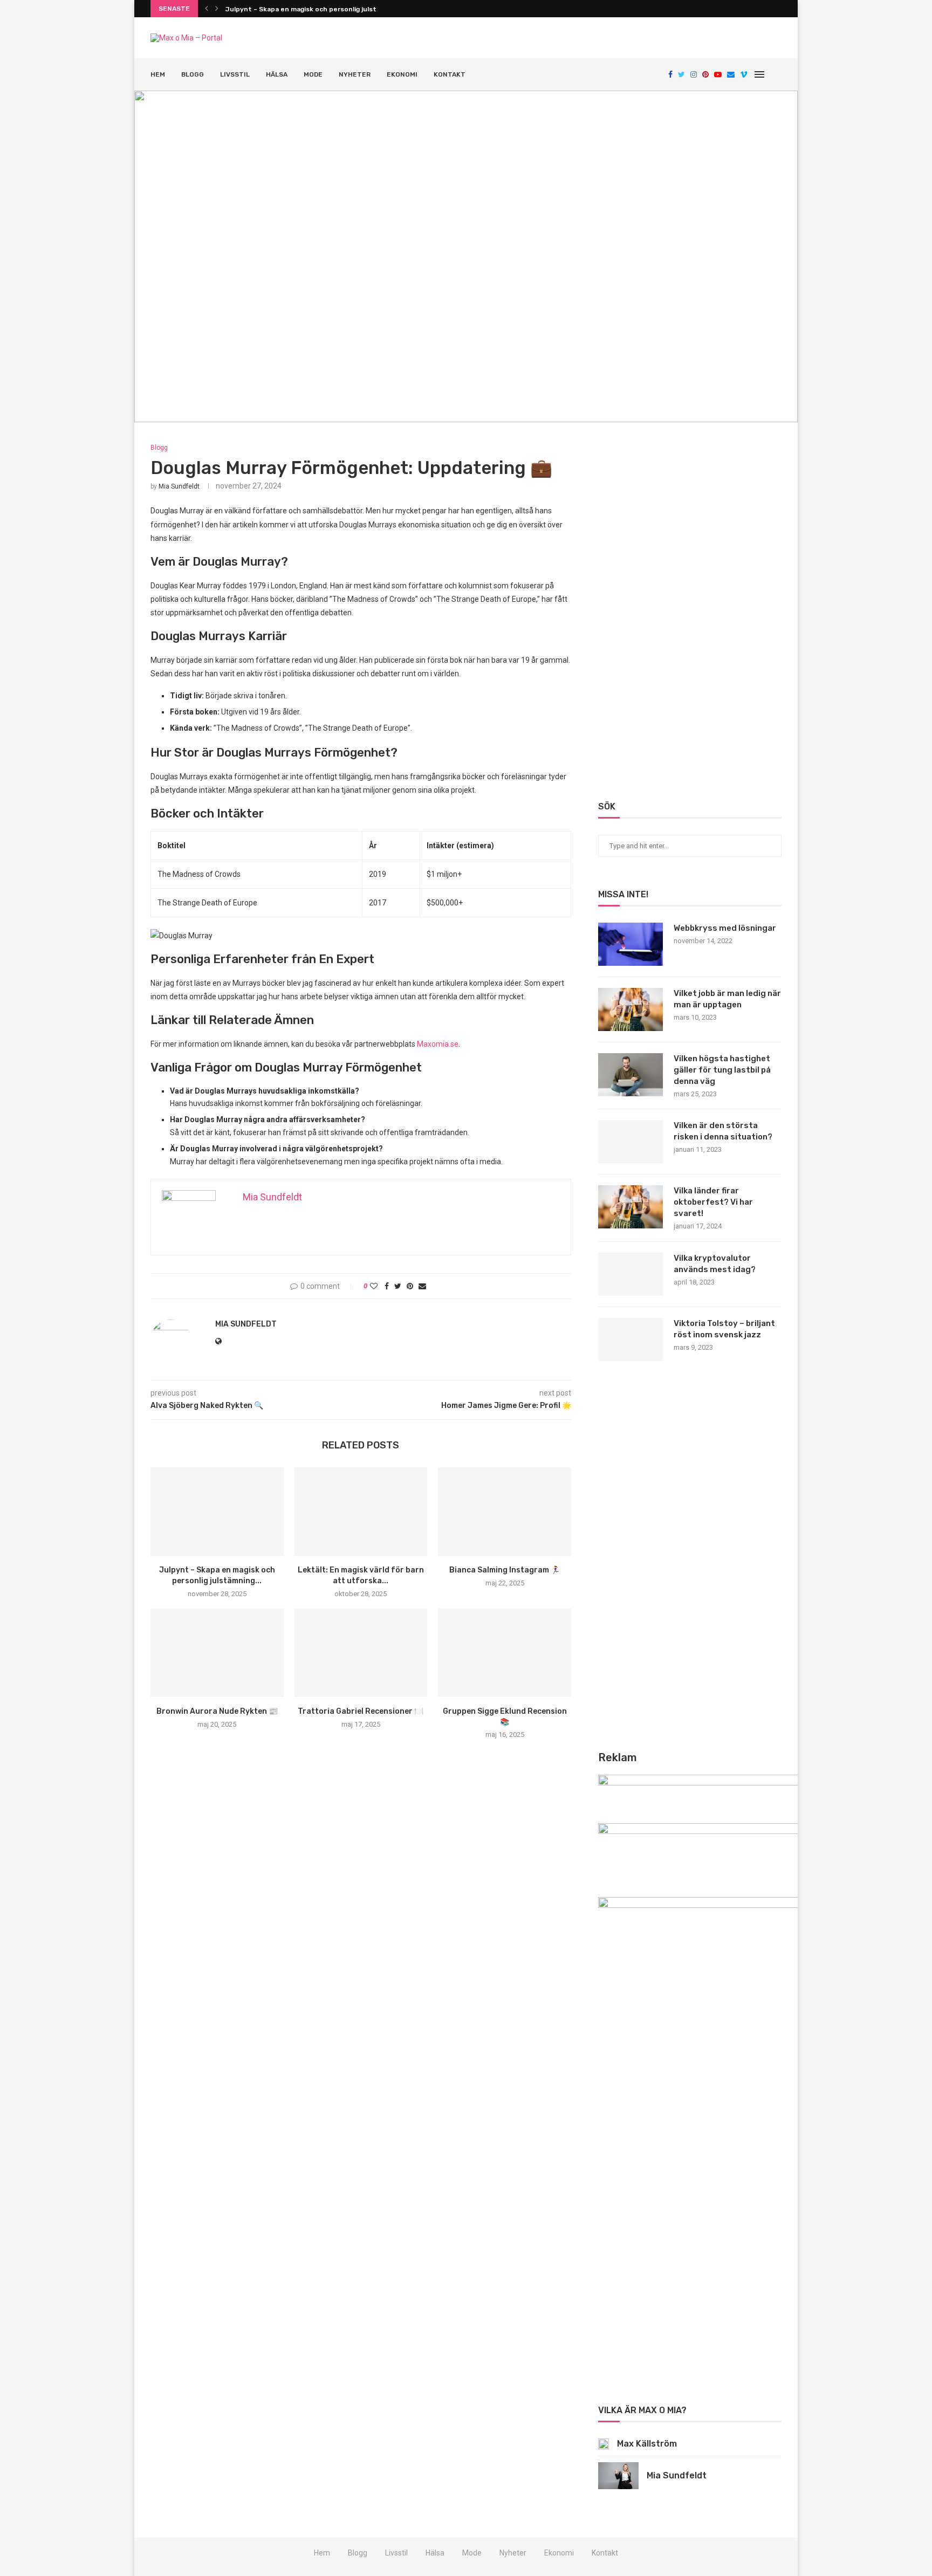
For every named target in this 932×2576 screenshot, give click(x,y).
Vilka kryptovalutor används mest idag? (715, 1264)
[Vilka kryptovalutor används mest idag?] (631, 1274)
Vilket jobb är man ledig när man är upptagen (727, 999)
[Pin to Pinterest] (410, 1286)
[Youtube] (718, 74)
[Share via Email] (422, 1286)
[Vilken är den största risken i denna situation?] (631, 1142)
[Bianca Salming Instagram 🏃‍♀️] (505, 1512)
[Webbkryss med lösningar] (631, 944)
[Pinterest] (705, 74)
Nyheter (355, 74)
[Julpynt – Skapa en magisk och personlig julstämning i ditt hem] (217, 1512)
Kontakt (450, 74)
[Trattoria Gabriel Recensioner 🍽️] (361, 1653)
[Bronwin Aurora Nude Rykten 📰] (217, 1653)
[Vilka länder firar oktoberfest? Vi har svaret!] (631, 1207)
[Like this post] (374, 1286)
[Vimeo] (744, 74)
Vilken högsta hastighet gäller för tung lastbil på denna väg (722, 1070)
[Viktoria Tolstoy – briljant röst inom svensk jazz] (631, 1339)
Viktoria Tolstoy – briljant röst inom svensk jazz (724, 1329)
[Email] (731, 74)
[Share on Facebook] (387, 1286)
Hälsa (277, 74)
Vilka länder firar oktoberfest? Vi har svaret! (713, 1202)
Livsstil (235, 74)
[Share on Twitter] (398, 1286)
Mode (313, 74)
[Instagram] (694, 74)
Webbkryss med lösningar (725, 928)
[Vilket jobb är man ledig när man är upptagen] (631, 1009)
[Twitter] (681, 74)
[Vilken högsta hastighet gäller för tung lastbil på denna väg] (631, 1075)
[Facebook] (670, 74)
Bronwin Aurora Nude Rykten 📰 (217, 1711)
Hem (158, 74)
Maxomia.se (438, 1044)
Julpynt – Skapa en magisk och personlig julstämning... (315, 9)
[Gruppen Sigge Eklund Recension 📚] (505, 1653)
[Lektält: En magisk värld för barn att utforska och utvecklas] (361, 1512)
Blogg (193, 74)
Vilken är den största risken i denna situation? (723, 1131)
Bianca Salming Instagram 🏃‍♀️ (505, 1570)
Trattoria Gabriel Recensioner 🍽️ (361, 1711)
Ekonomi (402, 74)
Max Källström (647, 2444)
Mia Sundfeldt (179, 486)
